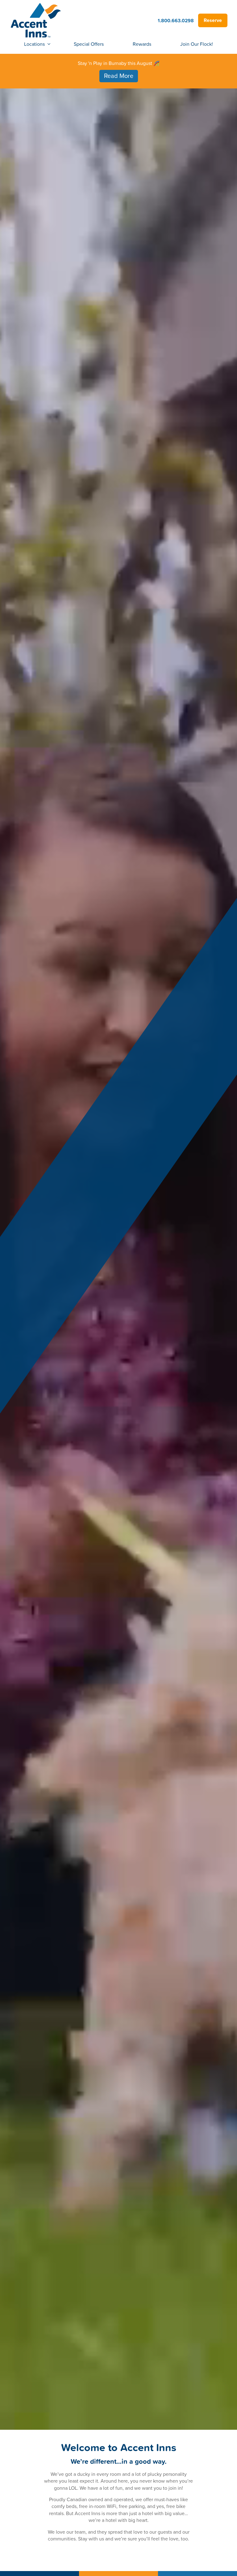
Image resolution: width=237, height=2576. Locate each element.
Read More (119, 76)
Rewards (142, 44)
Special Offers (89, 44)
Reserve (213, 20)
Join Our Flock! (197, 44)
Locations (34, 44)
